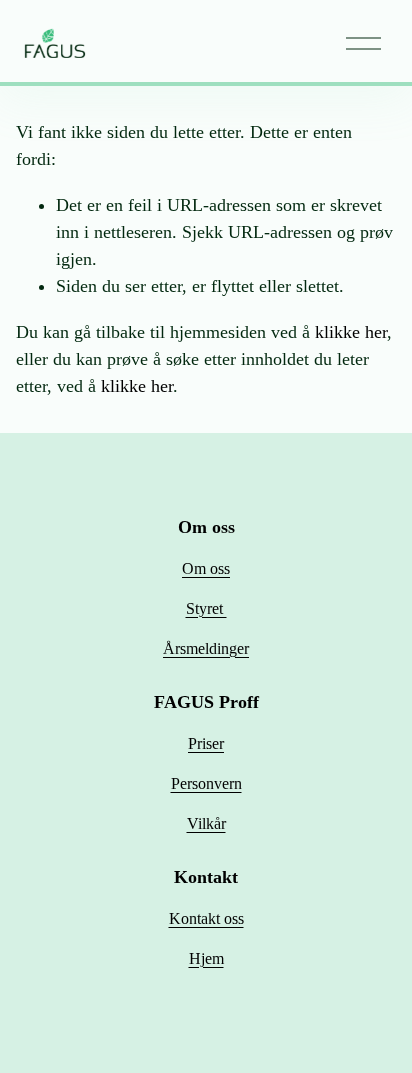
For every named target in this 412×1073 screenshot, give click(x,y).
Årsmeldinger (206, 648)
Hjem (206, 958)
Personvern (206, 783)
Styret (206, 608)
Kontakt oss (206, 918)
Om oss (206, 568)
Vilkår (206, 823)
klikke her (351, 332)
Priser (206, 743)
